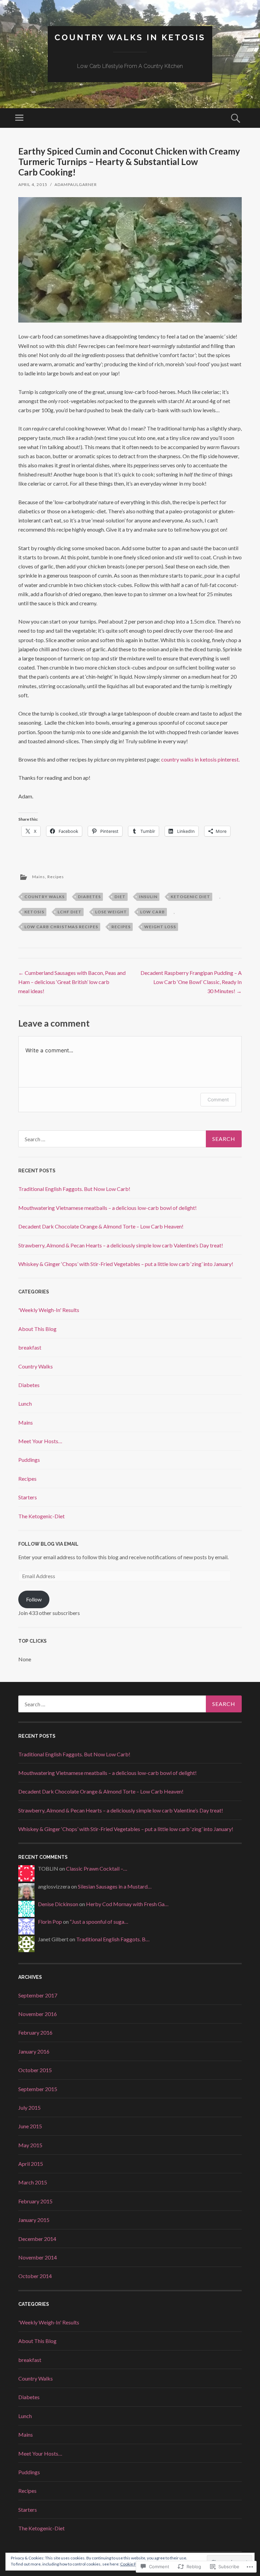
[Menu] (19, 118)
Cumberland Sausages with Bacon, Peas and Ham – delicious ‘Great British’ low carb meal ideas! (72, 982)
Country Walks (36, 1366)
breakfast (30, 1347)
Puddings (29, 1460)
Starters (28, 1497)
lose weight (111, 912)
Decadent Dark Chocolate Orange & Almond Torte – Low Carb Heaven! (101, 1226)
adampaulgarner (76, 184)
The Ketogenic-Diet (41, 1516)
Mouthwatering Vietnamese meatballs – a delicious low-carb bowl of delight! (107, 1208)
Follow (34, 1599)
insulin (148, 897)
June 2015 (30, 2126)
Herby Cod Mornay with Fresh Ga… (127, 1904)
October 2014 (35, 2276)
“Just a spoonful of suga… (99, 1922)
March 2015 (33, 2182)
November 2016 (38, 2014)
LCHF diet (70, 912)
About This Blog (37, 1329)
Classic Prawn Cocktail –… (97, 1868)
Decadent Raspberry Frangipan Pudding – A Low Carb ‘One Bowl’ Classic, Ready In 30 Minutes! (191, 982)
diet (120, 897)
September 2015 (38, 2089)
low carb (153, 912)
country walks (45, 897)
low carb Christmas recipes (61, 927)
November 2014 (38, 2257)
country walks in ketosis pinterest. (200, 759)
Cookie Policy (132, 2564)
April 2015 (31, 2164)
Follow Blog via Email (48, 1544)
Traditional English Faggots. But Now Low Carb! (74, 1189)
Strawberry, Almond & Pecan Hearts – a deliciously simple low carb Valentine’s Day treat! (121, 1245)
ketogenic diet (190, 897)
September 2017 (38, 1995)
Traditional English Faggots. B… (113, 1939)
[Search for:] (130, 1139)
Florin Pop (50, 1922)
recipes (121, 927)
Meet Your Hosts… (40, 1441)
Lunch (25, 1403)
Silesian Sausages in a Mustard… (115, 1886)
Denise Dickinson (58, 1904)
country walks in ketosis (130, 37)
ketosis (34, 912)
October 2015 (35, 2070)
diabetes (89, 897)
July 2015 (29, 2107)
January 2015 (34, 2220)
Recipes (56, 877)
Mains (39, 877)
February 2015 (35, 2201)
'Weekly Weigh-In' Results (49, 1310)
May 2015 (30, 2145)
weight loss (160, 927)
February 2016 (35, 2032)
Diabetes (29, 1385)
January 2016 (34, 2051)
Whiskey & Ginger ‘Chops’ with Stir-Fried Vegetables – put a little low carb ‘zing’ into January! (126, 1264)
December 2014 (37, 2239)
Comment (218, 1099)
